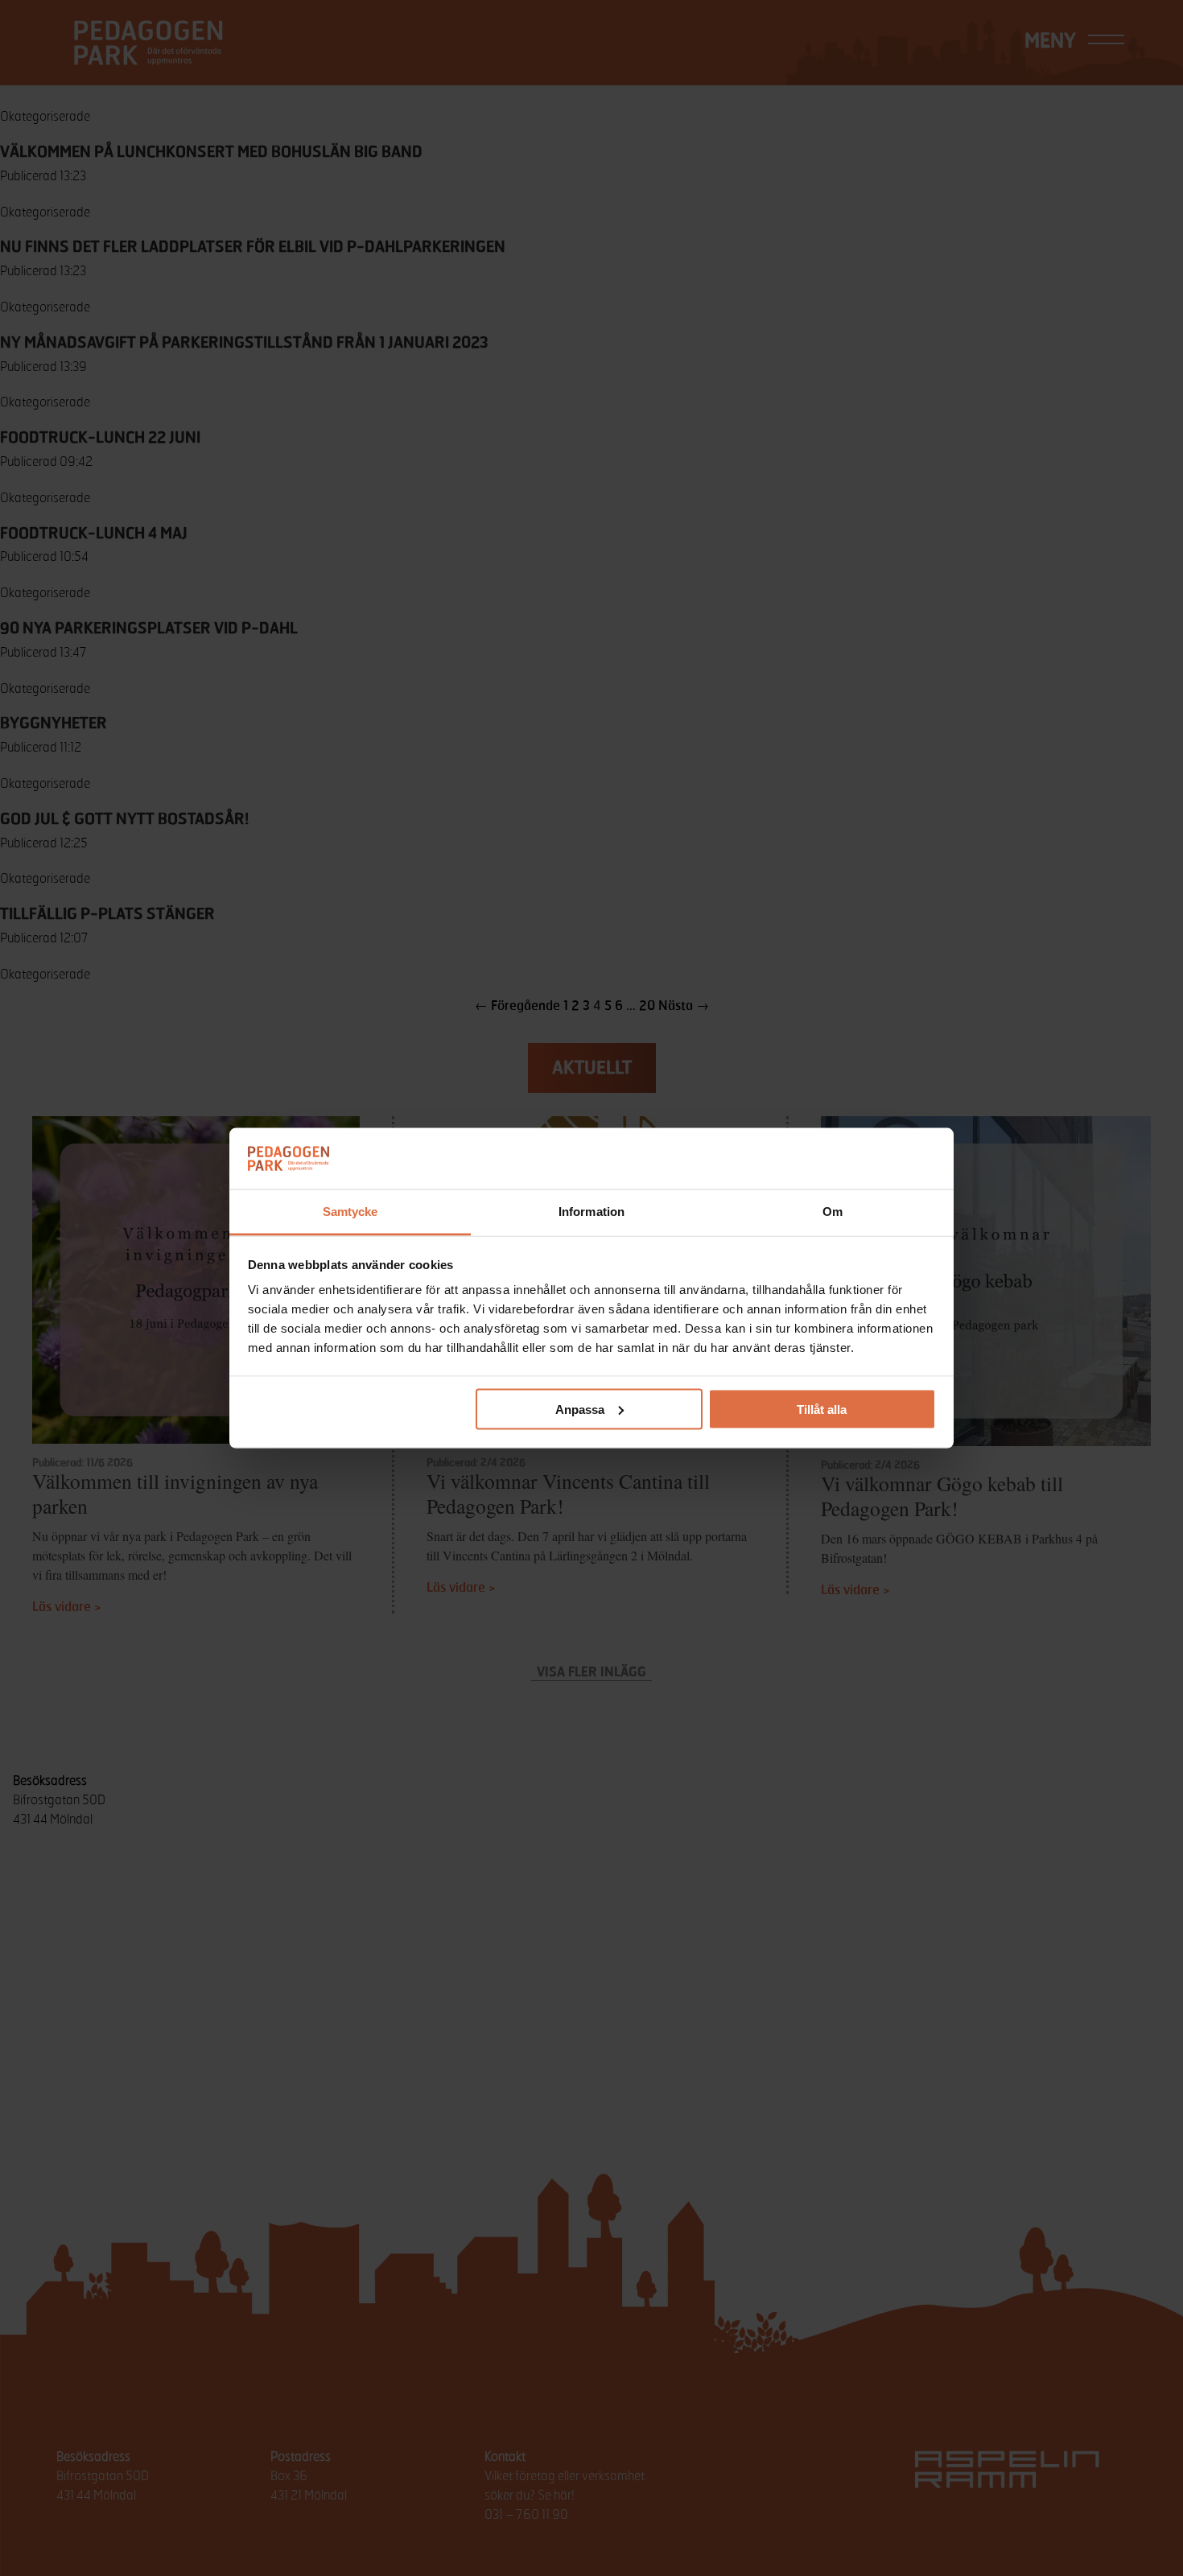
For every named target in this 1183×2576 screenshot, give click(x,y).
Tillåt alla (822, 1409)
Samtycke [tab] (350, 1212)
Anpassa (580, 1409)
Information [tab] (591, 1212)
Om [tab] (833, 1212)
